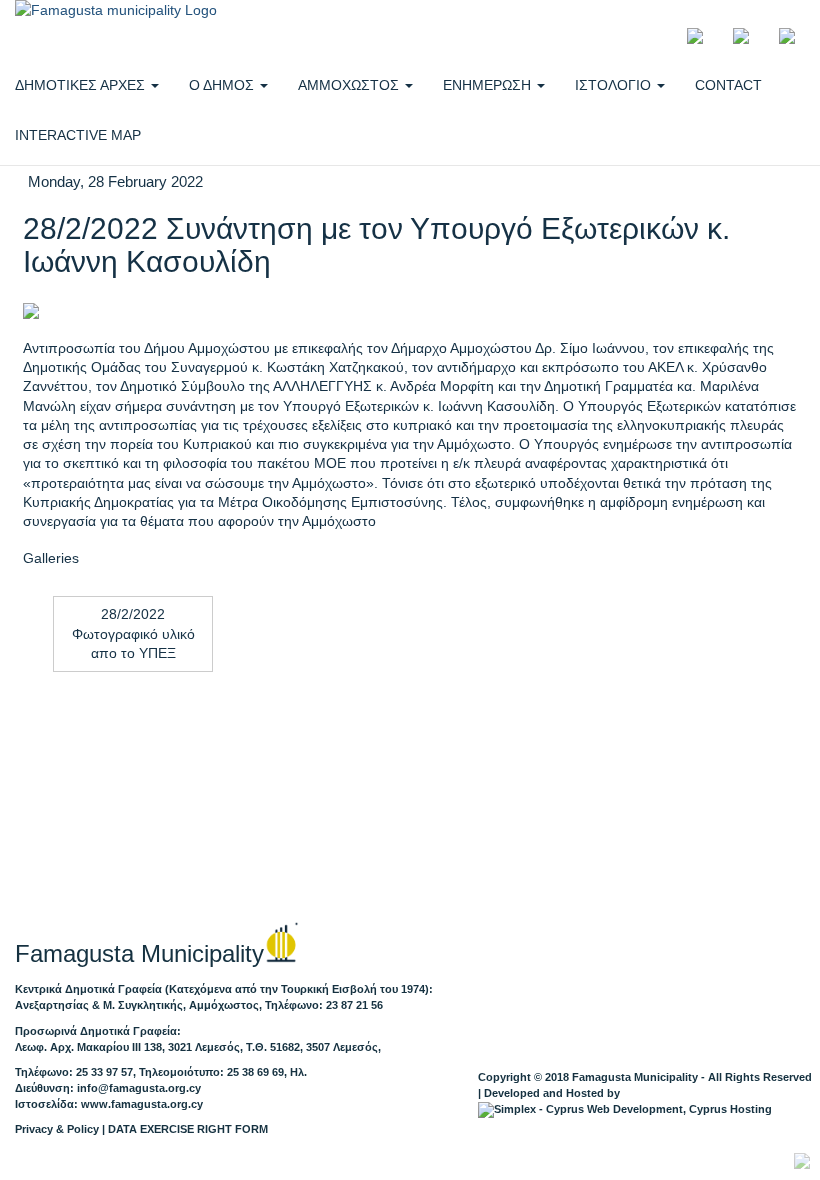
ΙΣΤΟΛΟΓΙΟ (615, 85)
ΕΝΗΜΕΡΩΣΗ (489, 85)
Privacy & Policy (57, 1129)
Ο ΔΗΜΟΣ (223, 85)
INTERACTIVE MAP (78, 135)
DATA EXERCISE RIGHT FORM (188, 1129)
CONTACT (728, 85)
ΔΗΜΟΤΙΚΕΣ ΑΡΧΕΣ (82, 85)
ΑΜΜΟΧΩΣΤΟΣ (350, 85)
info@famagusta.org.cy (139, 1088)
